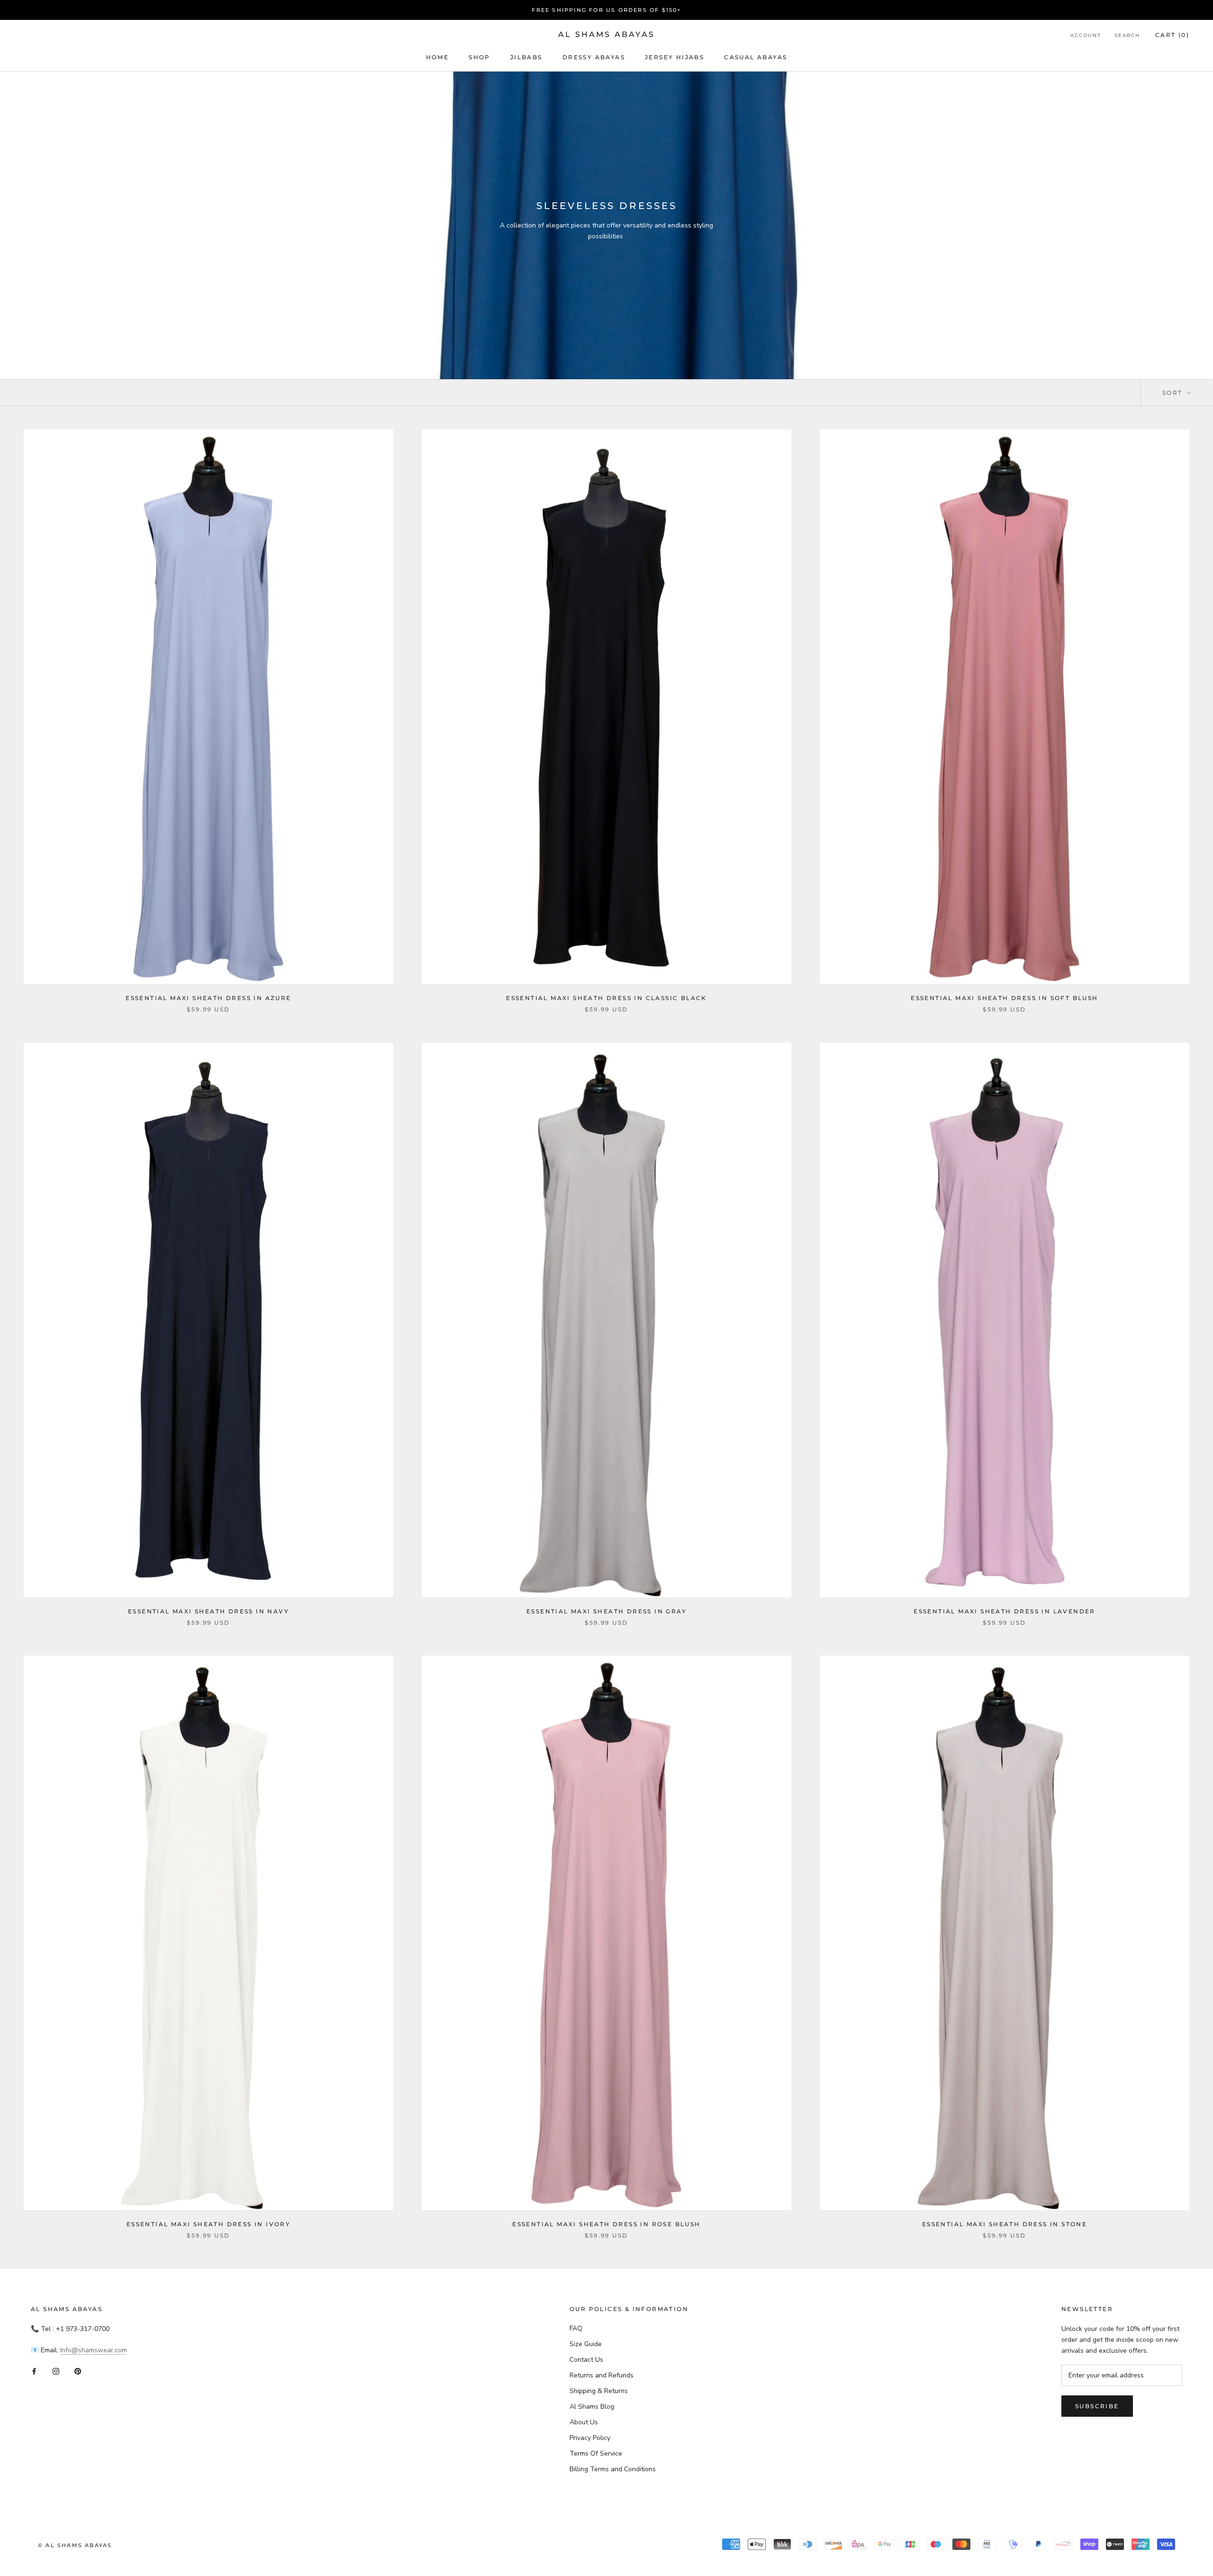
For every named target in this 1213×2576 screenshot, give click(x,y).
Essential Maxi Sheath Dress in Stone (1005, 2224)
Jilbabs (526, 57)
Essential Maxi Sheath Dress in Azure (208, 998)
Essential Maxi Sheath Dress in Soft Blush (1004, 998)
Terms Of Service (596, 2453)
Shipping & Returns (599, 2391)
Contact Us (586, 2360)
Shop (480, 57)
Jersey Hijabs (674, 57)
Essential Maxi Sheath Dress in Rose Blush (606, 2224)
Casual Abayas (756, 57)
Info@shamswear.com (94, 2350)
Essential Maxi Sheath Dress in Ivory (208, 2224)
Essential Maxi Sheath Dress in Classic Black (606, 998)
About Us (584, 2422)
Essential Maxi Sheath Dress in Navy (208, 1611)
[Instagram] (56, 2371)
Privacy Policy (590, 2438)
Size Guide (586, 2344)
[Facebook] (34, 2371)
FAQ (576, 2328)
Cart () (1172, 35)
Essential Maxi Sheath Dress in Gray (606, 1611)
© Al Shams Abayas (75, 2545)
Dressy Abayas (594, 57)
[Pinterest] (78, 2371)
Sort (1174, 393)
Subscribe (1097, 2406)
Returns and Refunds (602, 2375)
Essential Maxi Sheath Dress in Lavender (1005, 1611)
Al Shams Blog (592, 2407)
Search (1127, 35)
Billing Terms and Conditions (613, 2469)
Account (1086, 35)
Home (438, 57)
